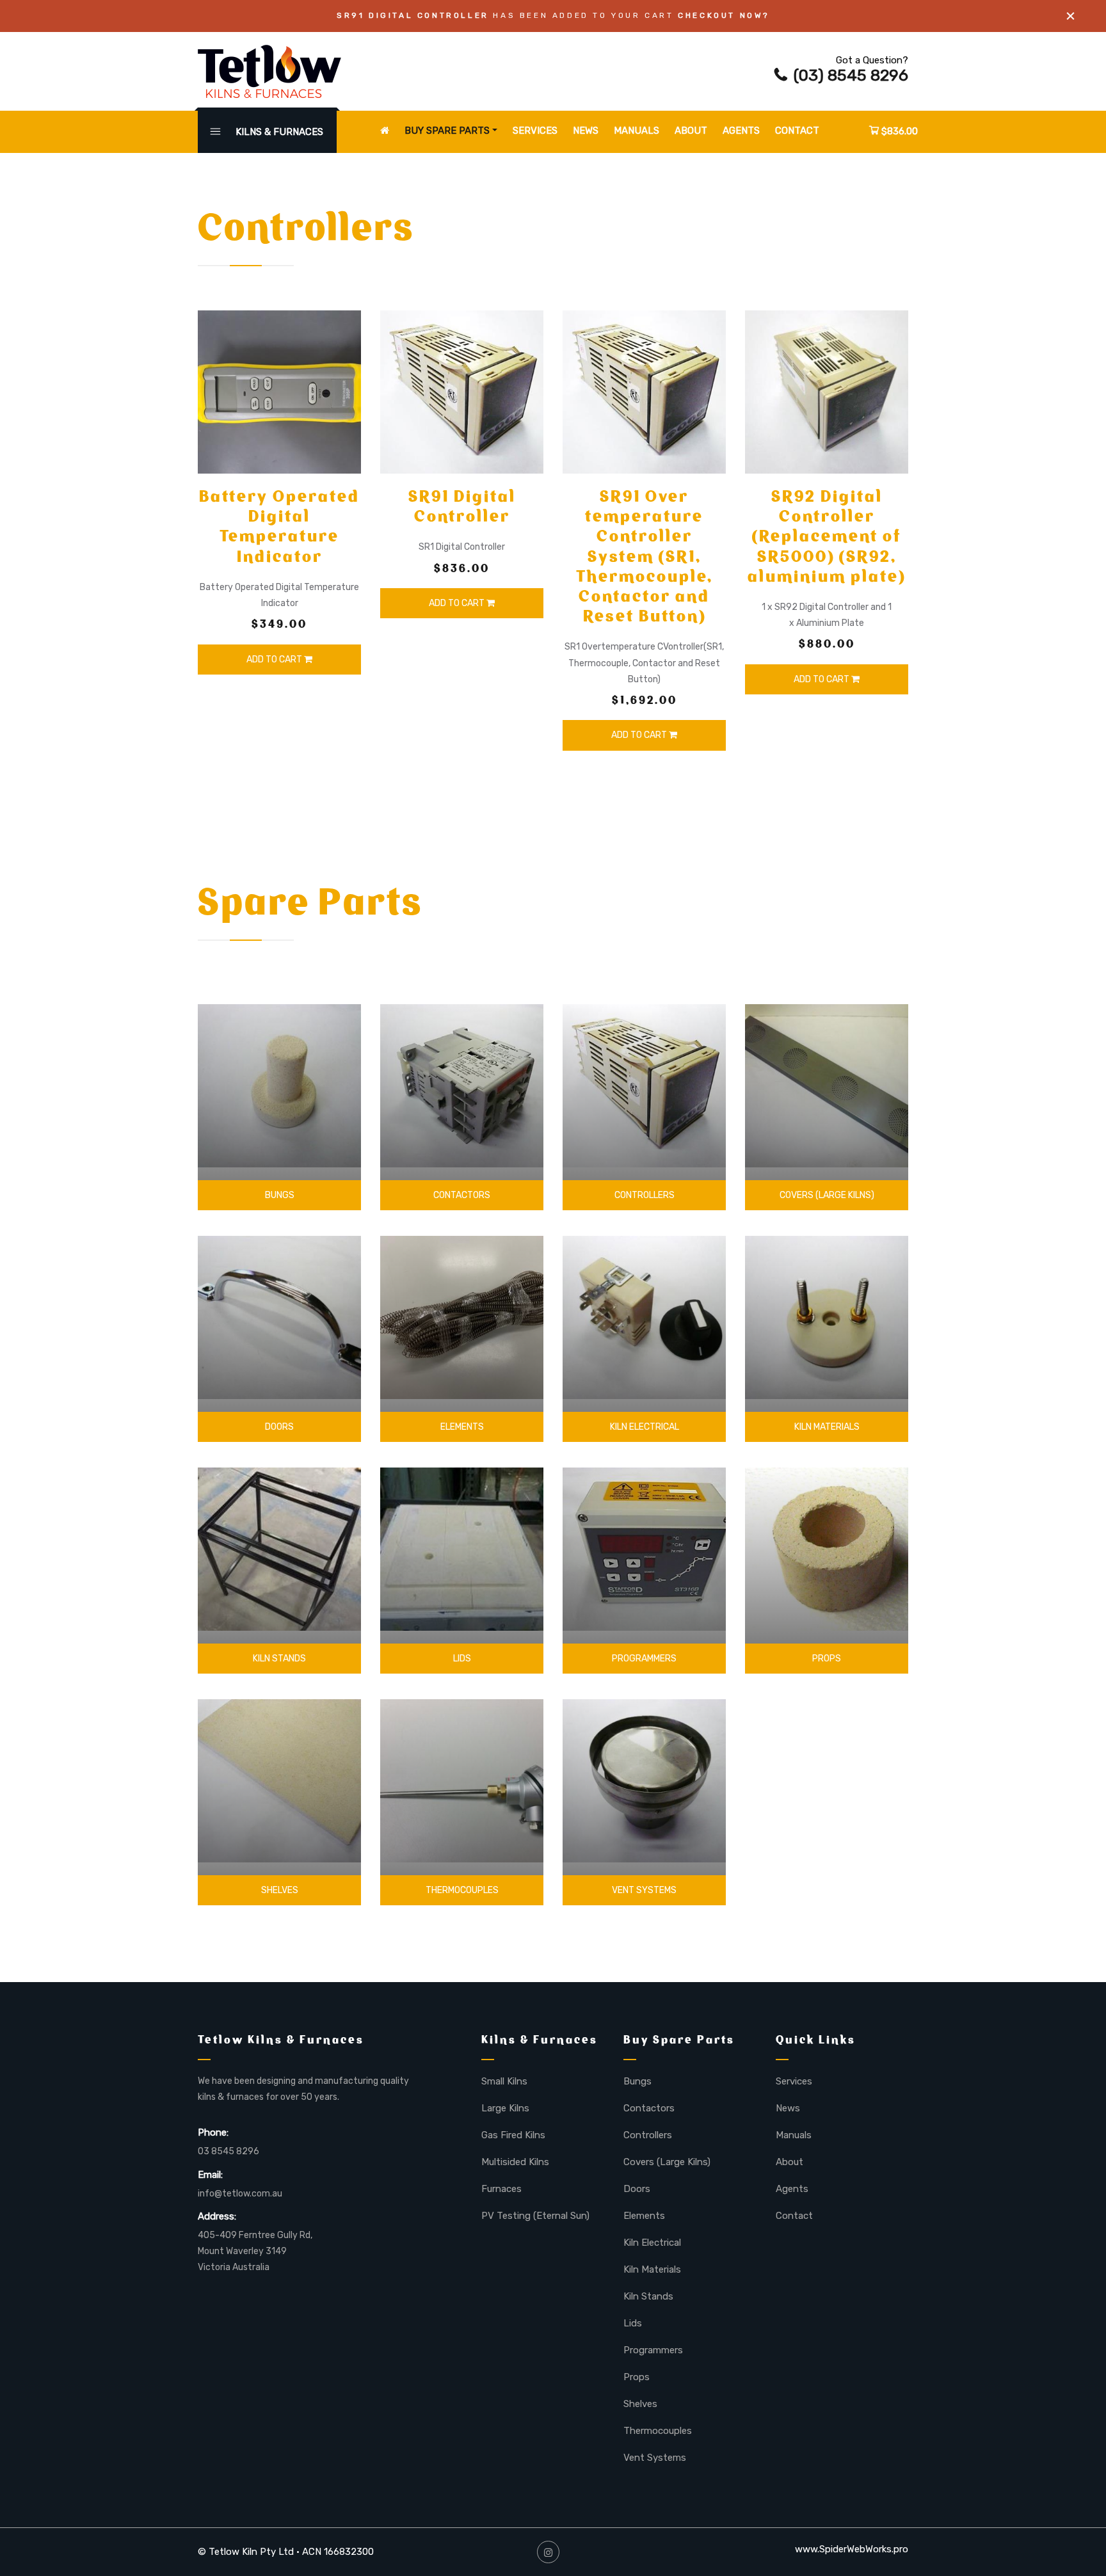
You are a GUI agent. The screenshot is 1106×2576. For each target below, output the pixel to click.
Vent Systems (644, 1890)
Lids (462, 1659)
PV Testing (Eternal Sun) (535, 2216)
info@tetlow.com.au (240, 2194)
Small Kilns (504, 2081)
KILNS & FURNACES (278, 132)
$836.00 (898, 131)
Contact (797, 131)
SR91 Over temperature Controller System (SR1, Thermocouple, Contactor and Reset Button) (645, 556)
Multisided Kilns (515, 2162)
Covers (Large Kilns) (827, 1195)
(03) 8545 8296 (851, 75)
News (586, 131)
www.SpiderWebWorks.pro (852, 2549)
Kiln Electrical (645, 1427)
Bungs (280, 1195)
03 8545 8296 (228, 2151)
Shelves (280, 1890)
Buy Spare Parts (447, 131)
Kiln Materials (827, 1427)
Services (535, 131)
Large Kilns (505, 2108)
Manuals (637, 131)
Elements (462, 1427)
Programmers (644, 1659)
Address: (217, 2216)
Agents (741, 131)
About (691, 131)
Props (827, 1659)
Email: (210, 2175)
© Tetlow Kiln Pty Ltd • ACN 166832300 (286, 2552)
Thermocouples (462, 1890)
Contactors (462, 1195)
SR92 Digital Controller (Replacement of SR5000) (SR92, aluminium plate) (827, 536)
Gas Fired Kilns (513, 2135)
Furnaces (501, 2189)
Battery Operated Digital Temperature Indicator (279, 526)
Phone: (213, 2132)
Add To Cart (275, 660)
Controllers (645, 1195)
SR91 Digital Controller (462, 506)
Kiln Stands (279, 1659)
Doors (279, 1427)
